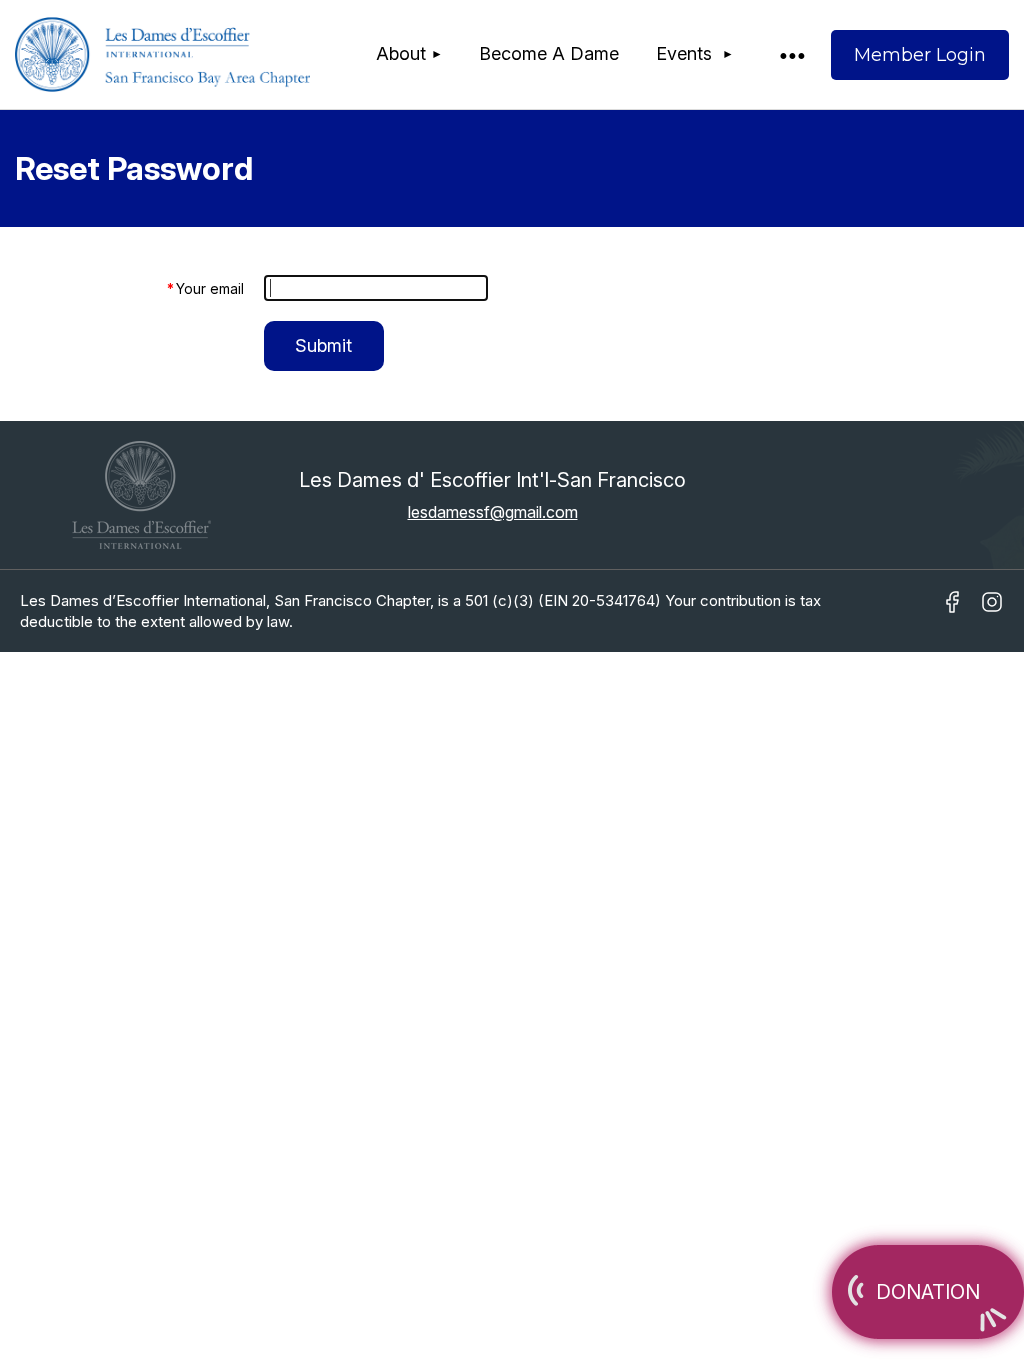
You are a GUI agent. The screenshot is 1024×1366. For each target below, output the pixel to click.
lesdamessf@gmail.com (493, 512)
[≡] (791, 54)
